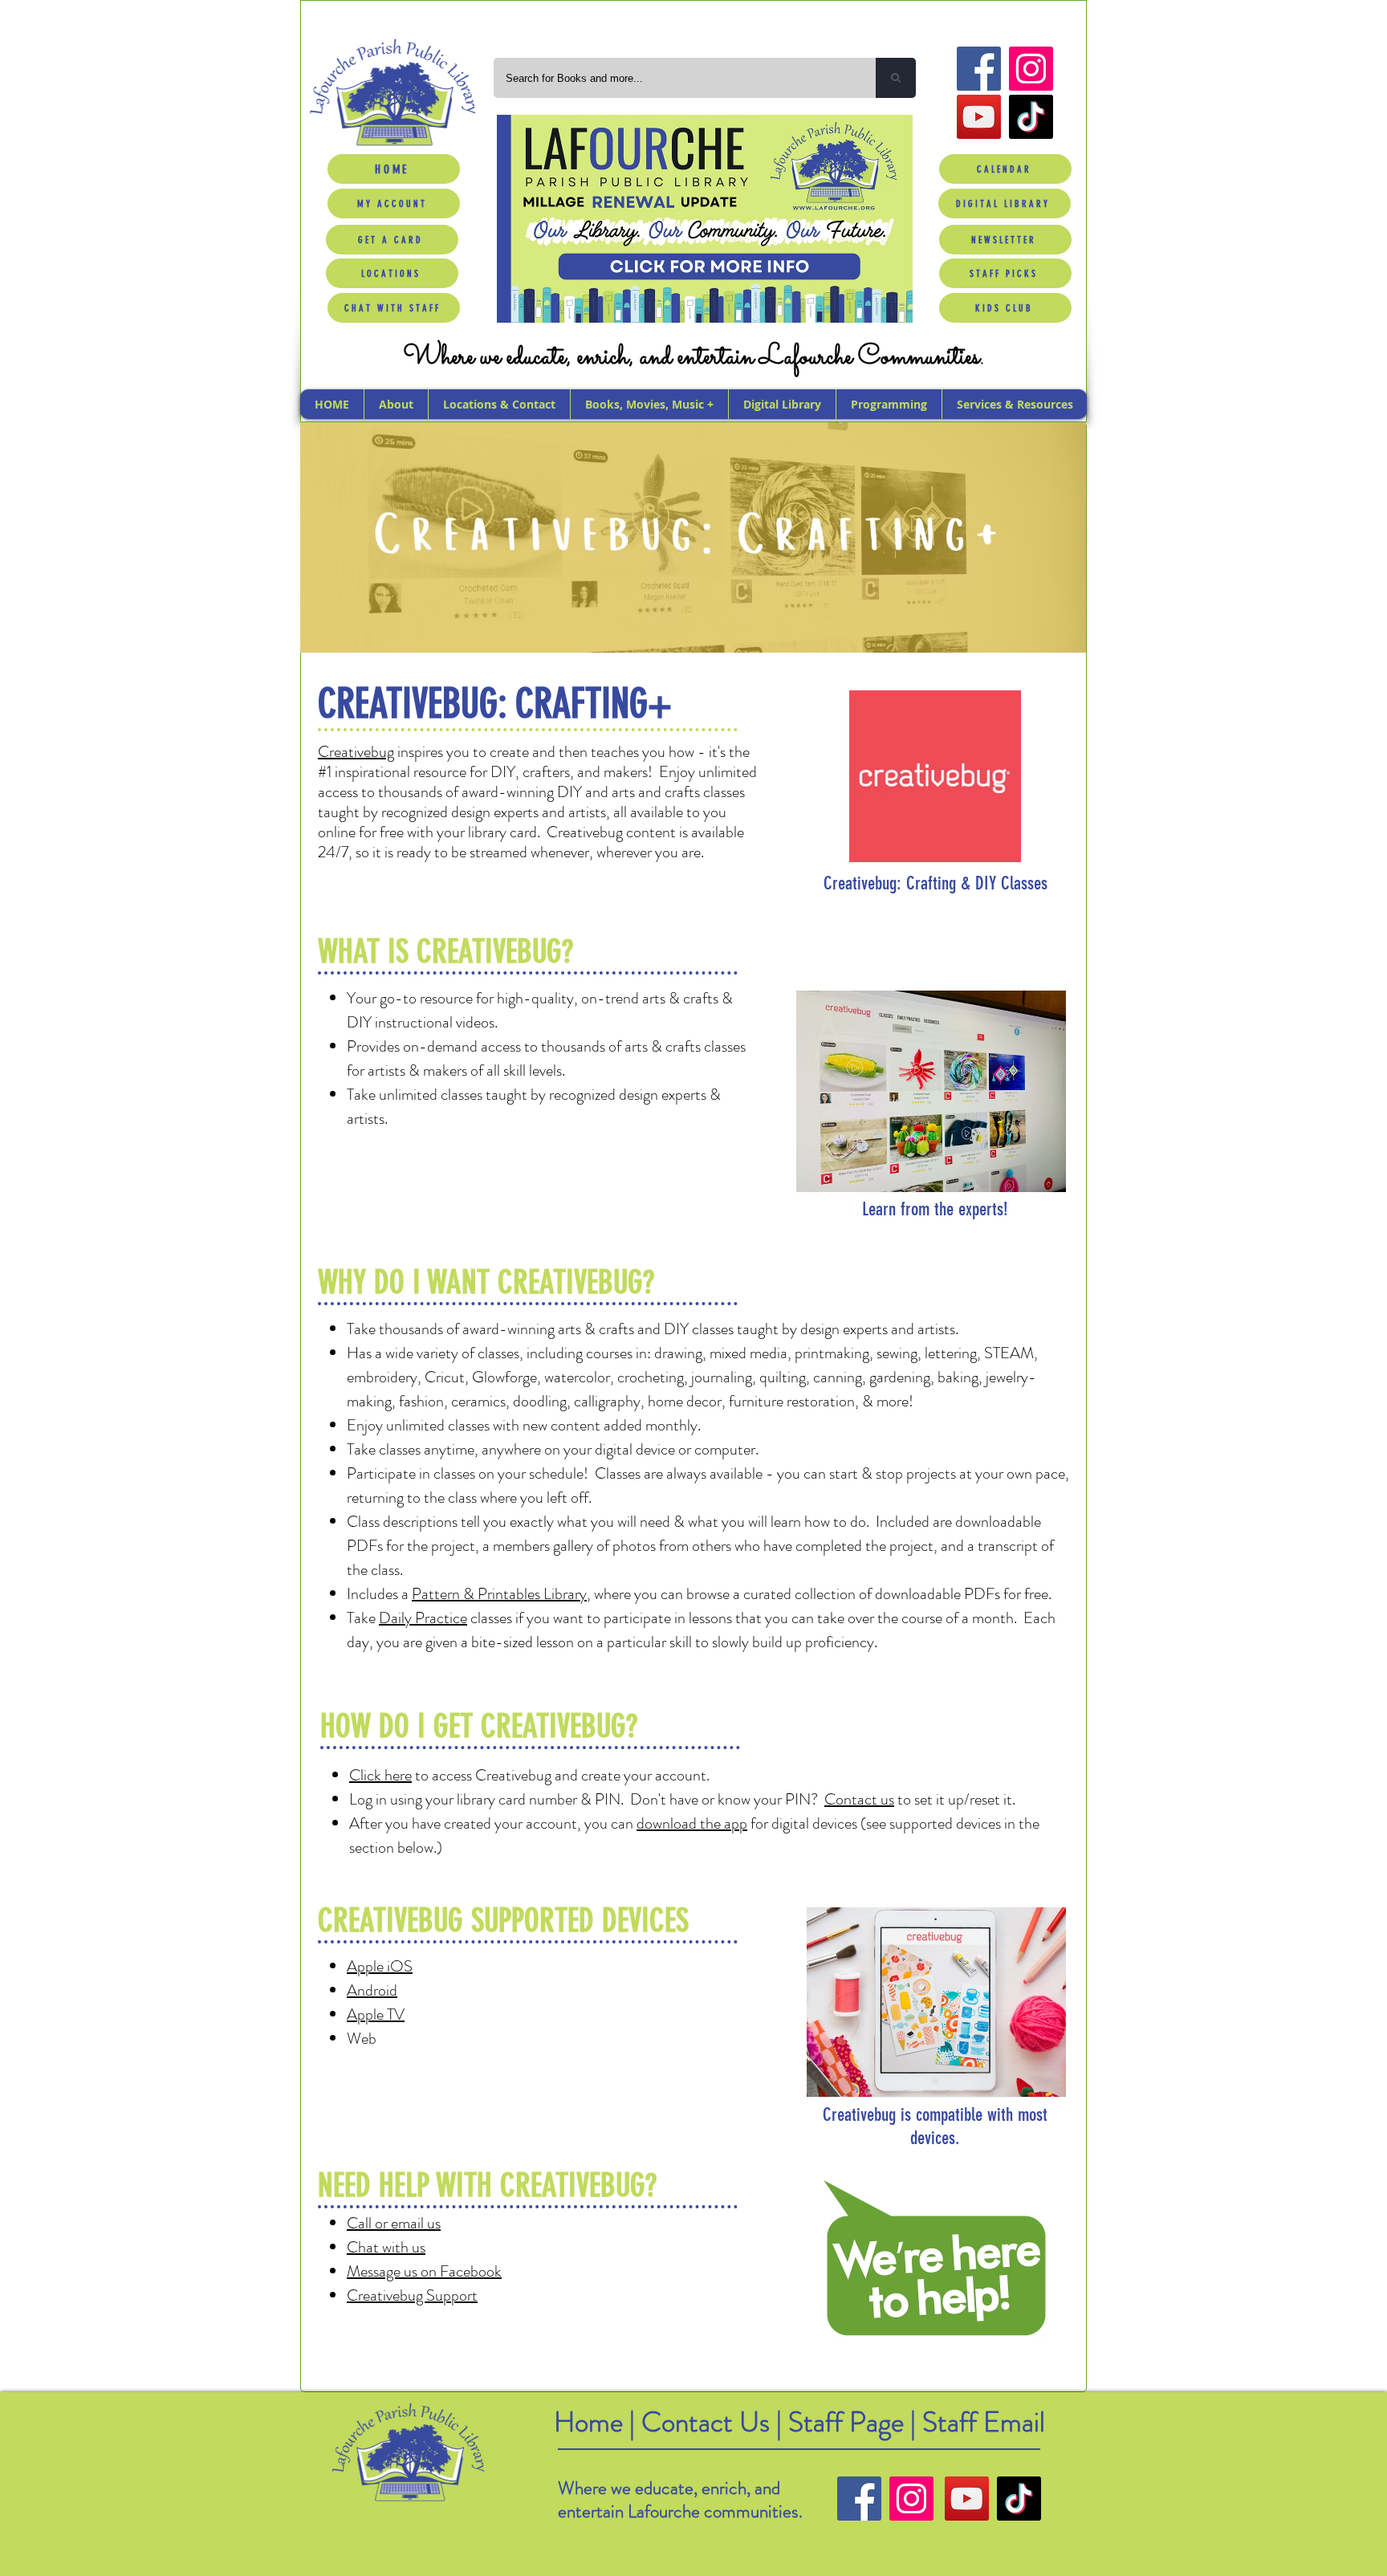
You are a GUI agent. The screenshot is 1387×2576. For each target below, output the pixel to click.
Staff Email (984, 2422)
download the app (692, 1823)
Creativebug (356, 752)
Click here (380, 1775)
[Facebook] (979, 69)
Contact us (859, 1799)
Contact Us (709, 2422)
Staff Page (846, 2422)
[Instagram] (1031, 69)
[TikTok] (1031, 117)
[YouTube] (979, 117)
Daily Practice (423, 1618)
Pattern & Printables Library (499, 1594)
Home (588, 2422)
